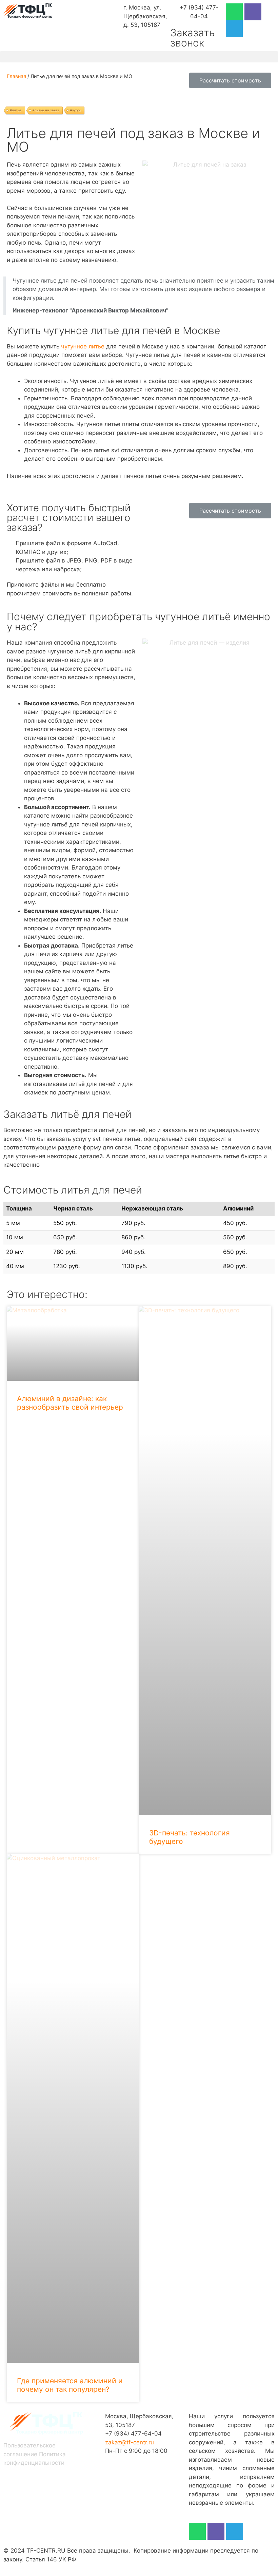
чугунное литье (83, 346)
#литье (16, 110)
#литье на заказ (46, 110)
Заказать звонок (192, 38)
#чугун (75, 110)
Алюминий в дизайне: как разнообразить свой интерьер (70, 1403)
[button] (139, 57)
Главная (16, 76)
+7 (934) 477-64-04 (133, 2434)
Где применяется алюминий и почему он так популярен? (70, 2385)
